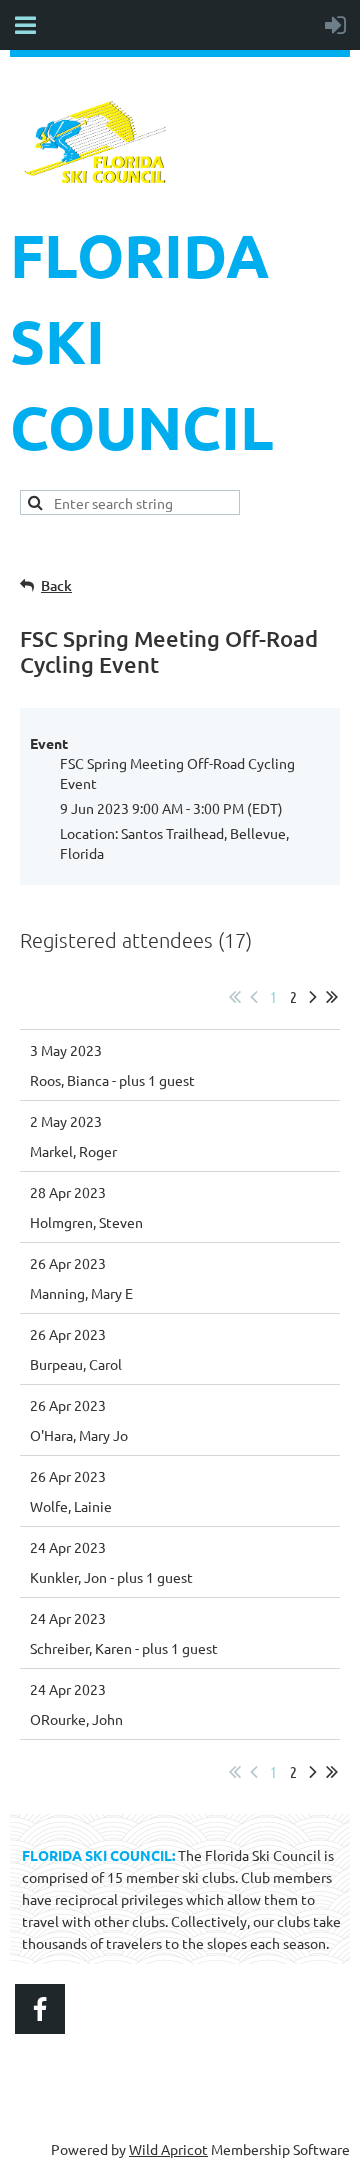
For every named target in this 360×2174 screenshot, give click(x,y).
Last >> (332, 997)
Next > (313, 997)
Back (56, 585)
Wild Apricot (168, 2149)
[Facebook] (40, 2009)
